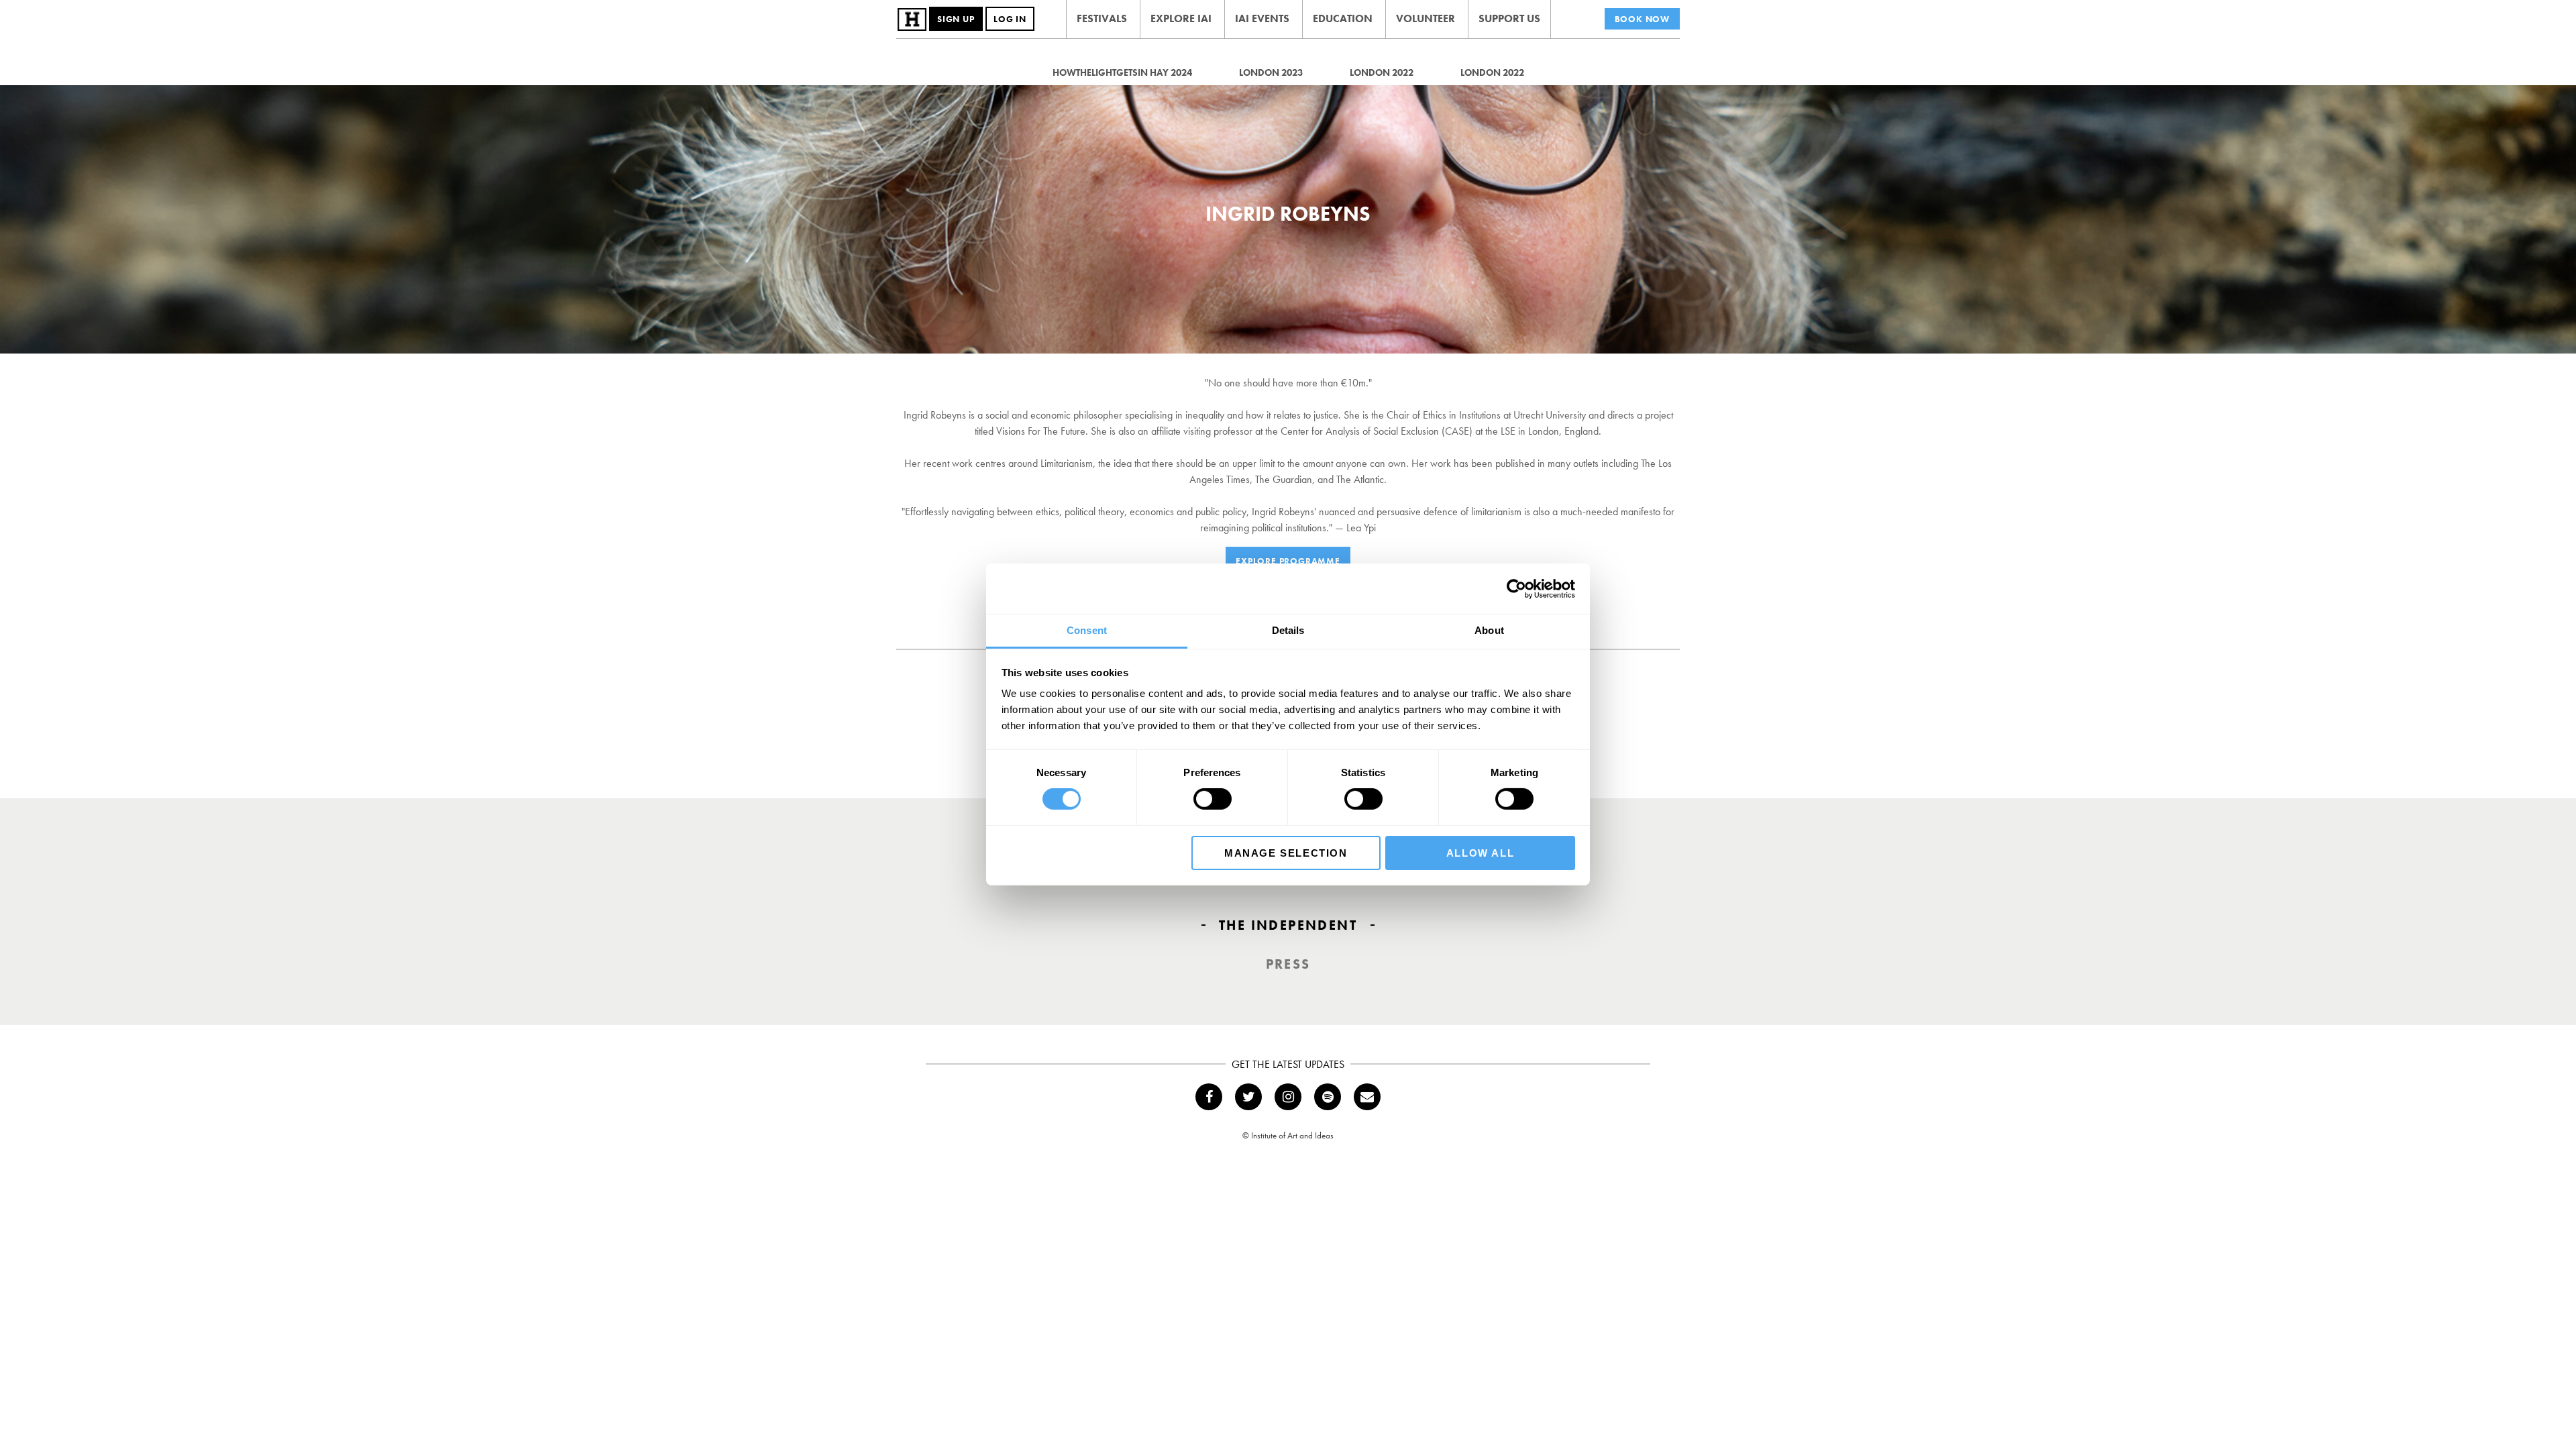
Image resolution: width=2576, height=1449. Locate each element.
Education (1343, 18)
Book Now (1642, 19)
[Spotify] (1328, 1097)
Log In (1010, 19)
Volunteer (1426, 18)
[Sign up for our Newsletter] (1367, 1097)
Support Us (1509, 18)
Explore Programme (1288, 561)
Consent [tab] (1087, 630)
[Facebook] (1209, 1097)
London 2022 (1382, 72)
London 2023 (1271, 72)
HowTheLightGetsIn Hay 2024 (1122, 72)
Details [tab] (1288, 630)
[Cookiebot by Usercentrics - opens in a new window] (1516, 588)
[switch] (1213, 799)
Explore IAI (1181, 18)
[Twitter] (1248, 1097)
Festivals (1102, 18)
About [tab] (1489, 630)
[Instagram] (1288, 1097)
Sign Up (956, 19)
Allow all (1480, 853)
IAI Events (1262, 18)
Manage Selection (1286, 853)
